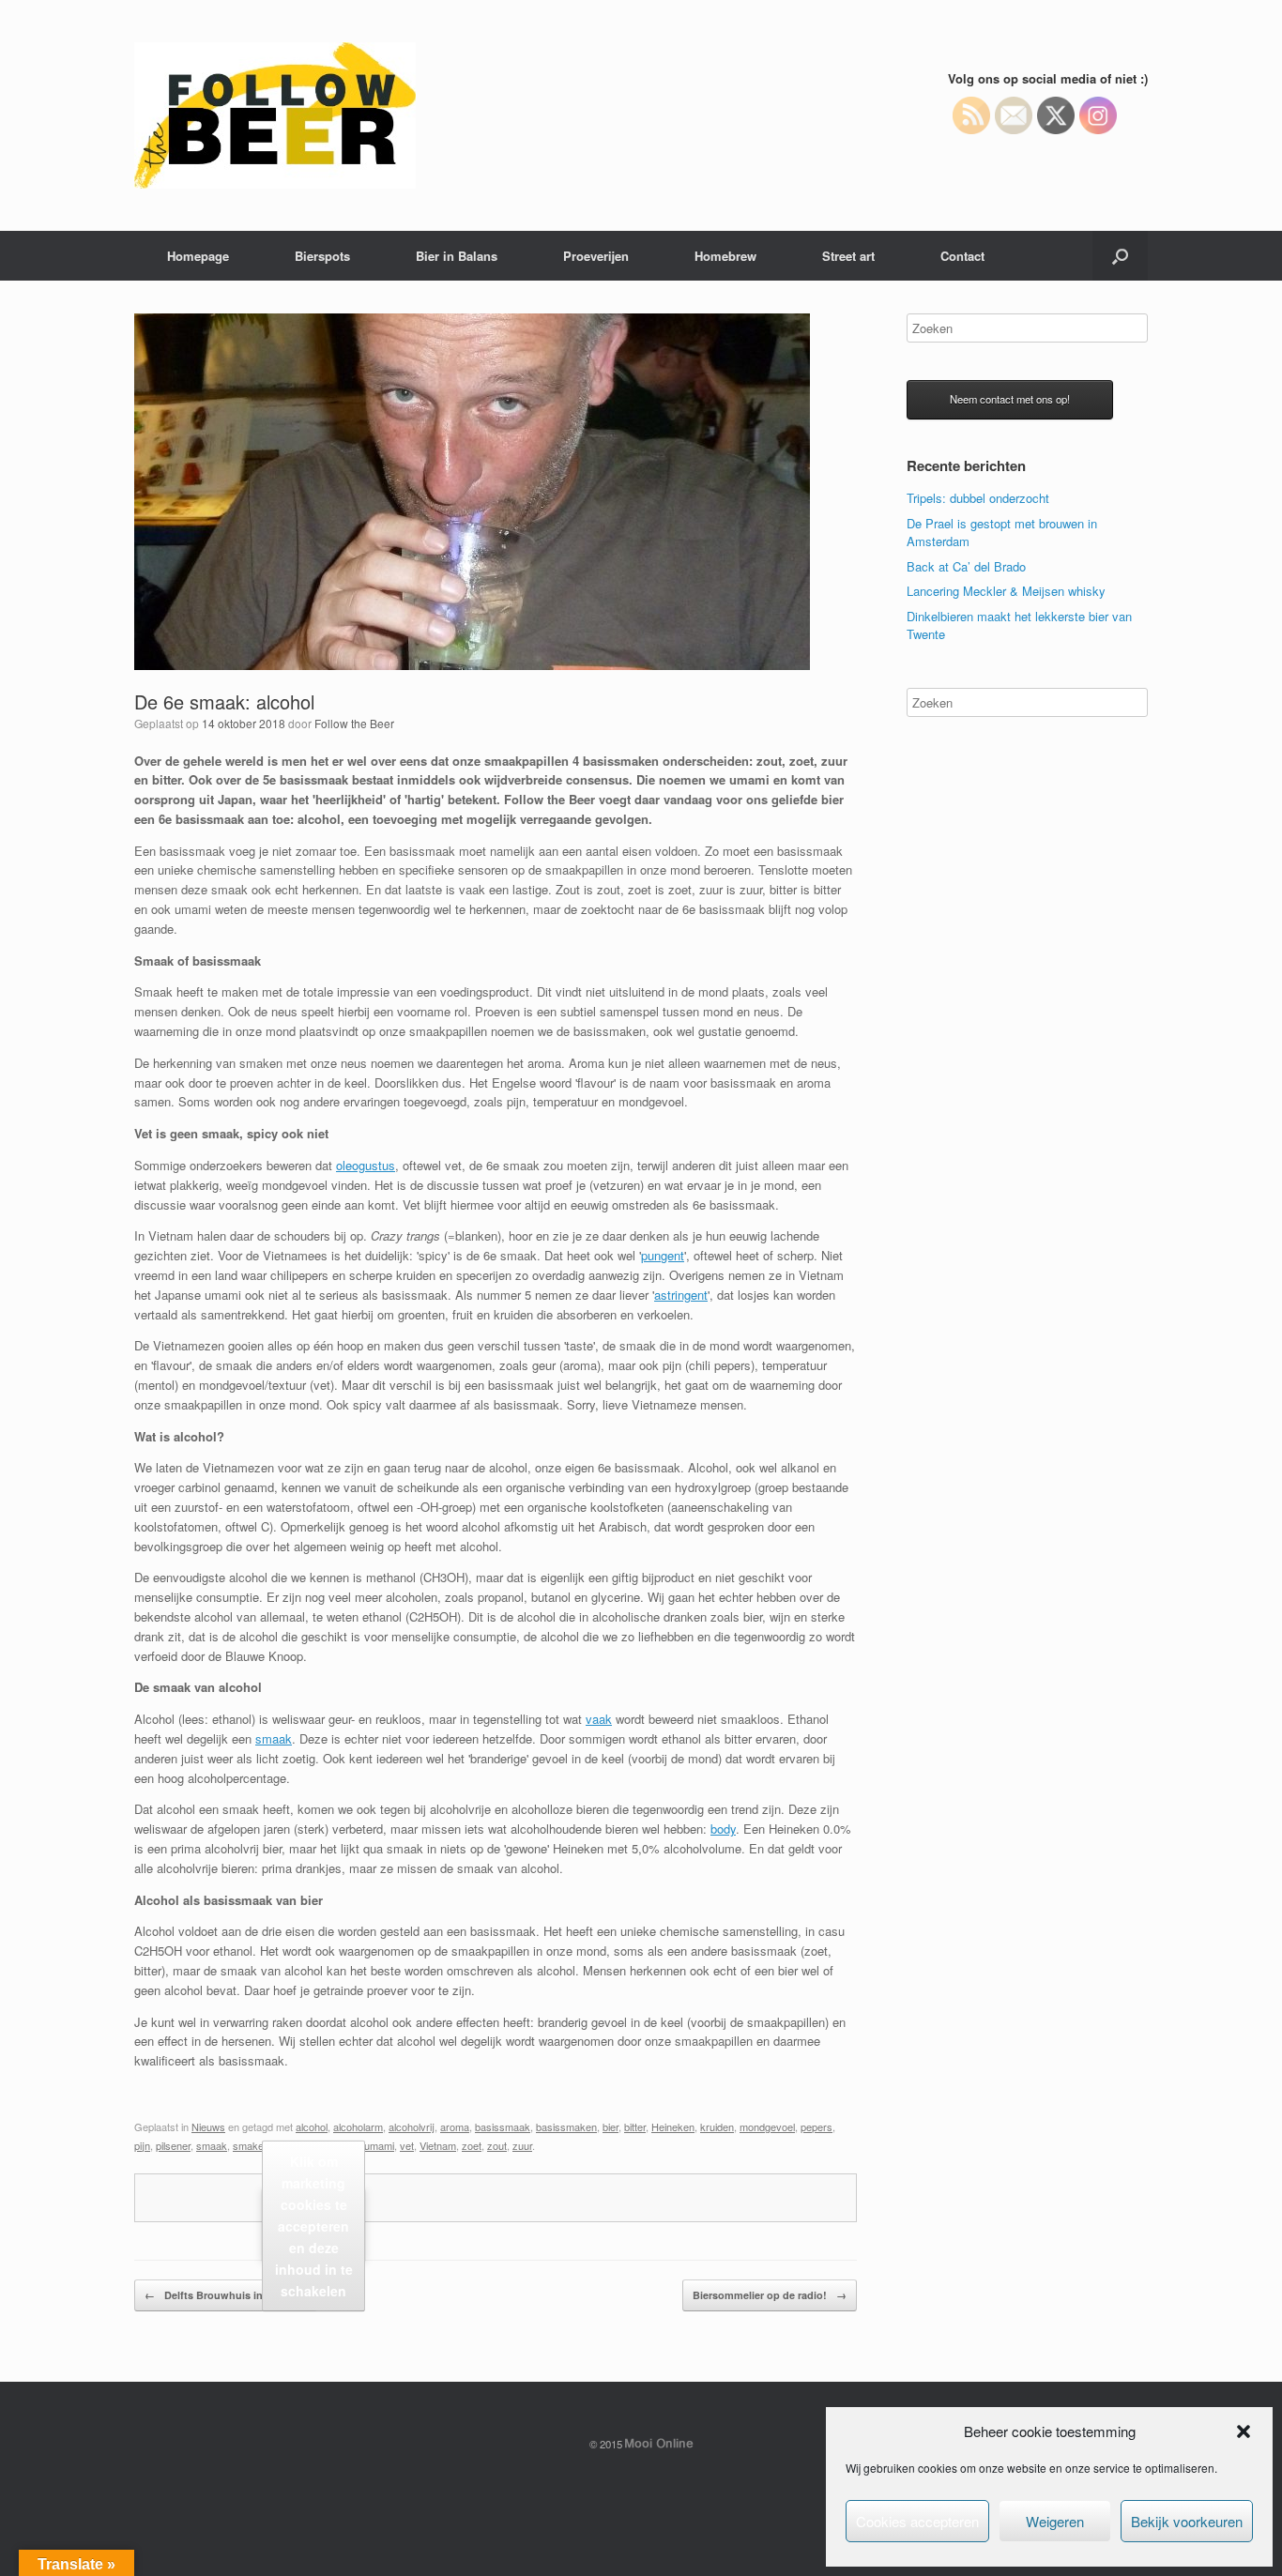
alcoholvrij (412, 2126)
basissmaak (503, 2126)
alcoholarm (358, 2126)
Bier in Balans (457, 256)
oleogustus (366, 1165)
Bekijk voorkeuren (1187, 2521)
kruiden (717, 2126)
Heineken (673, 2126)
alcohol (312, 2126)
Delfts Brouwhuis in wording (226, 2295)
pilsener (173, 2145)
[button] (1244, 2431)
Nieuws (208, 2126)
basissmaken (566, 2126)
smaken (251, 2145)
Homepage (198, 256)
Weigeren (1055, 2521)
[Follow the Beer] (275, 115)
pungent (663, 1255)
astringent (681, 1295)
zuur (522, 2145)
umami (379, 2145)
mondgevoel (767, 2126)
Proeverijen (596, 256)
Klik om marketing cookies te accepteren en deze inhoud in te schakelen (314, 2225)
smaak (274, 1738)
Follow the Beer (354, 723)
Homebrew (725, 256)
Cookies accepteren (917, 2521)
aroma (455, 2126)
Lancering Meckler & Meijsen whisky (1006, 591)
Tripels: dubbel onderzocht (978, 498)
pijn (142, 2145)
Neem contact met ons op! (1010, 399)
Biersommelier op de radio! (770, 2295)
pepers (817, 2126)
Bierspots (322, 256)
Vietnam (438, 2145)
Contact (962, 256)
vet (407, 2145)
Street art (848, 256)
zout (497, 2145)
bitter (635, 2126)
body (723, 1829)
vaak (599, 1719)
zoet (472, 2145)
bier (610, 2126)
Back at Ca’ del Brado (966, 566)
